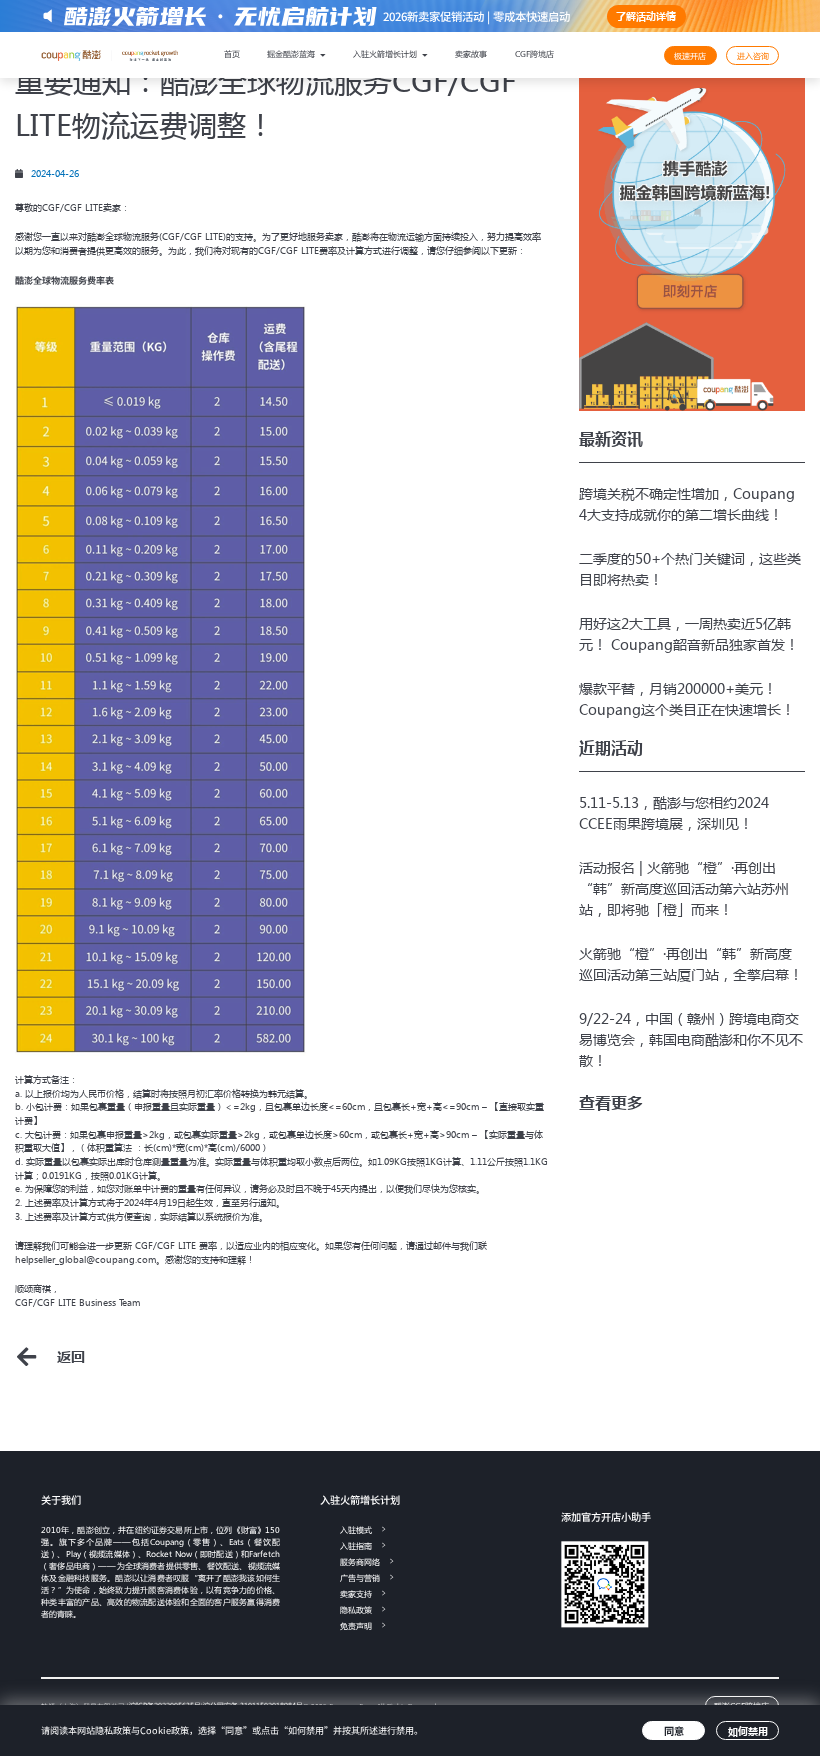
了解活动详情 (646, 15)
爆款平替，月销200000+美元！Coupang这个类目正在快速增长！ (687, 698)
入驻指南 (356, 1545)
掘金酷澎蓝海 (292, 53)
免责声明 (356, 1625)
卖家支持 (356, 1593)
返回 (71, 1356)
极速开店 (690, 55)
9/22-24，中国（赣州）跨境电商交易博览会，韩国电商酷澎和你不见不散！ (691, 1039)
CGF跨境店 (534, 53)
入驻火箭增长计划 (386, 53)
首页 (232, 53)
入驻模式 (356, 1529)
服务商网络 (360, 1561)
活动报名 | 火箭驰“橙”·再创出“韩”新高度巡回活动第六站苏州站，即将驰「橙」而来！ (684, 888)
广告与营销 (360, 1577)
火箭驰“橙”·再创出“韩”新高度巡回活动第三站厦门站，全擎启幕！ (691, 963)
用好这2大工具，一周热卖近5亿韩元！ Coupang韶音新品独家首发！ (689, 633)
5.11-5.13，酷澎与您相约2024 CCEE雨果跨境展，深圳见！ (674, 812)
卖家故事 (471, 53)
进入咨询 (753, 55)
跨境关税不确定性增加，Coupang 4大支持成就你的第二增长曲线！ (687, 503)
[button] (611, 1103)
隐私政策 (356, 1609)
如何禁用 (748, 1730)
